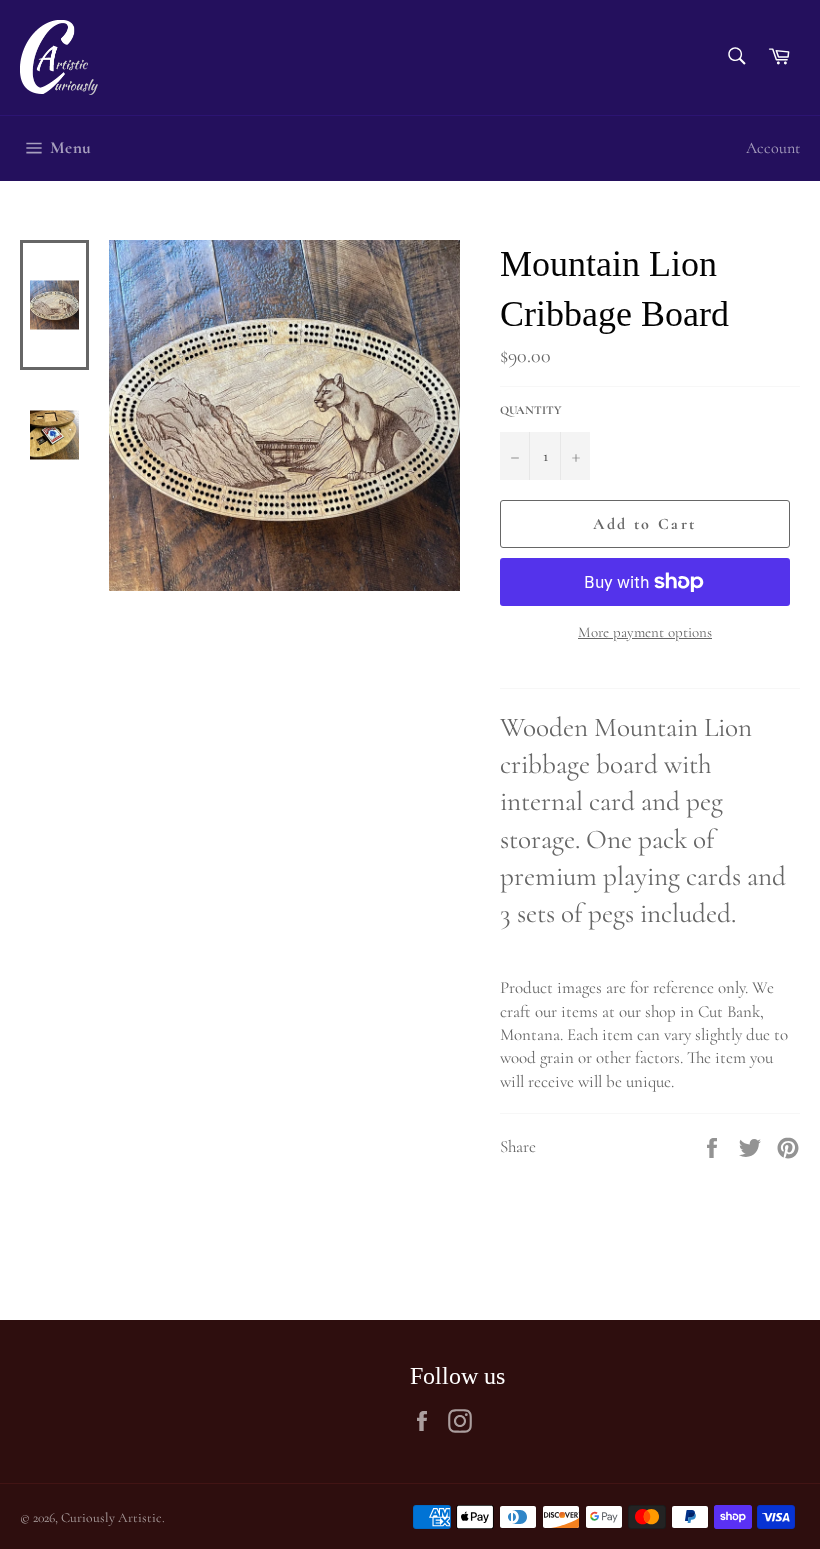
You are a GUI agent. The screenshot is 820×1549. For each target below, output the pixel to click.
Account (773, 148)
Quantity (530, 410)
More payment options (645, 632)
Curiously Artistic (111, 1517)
